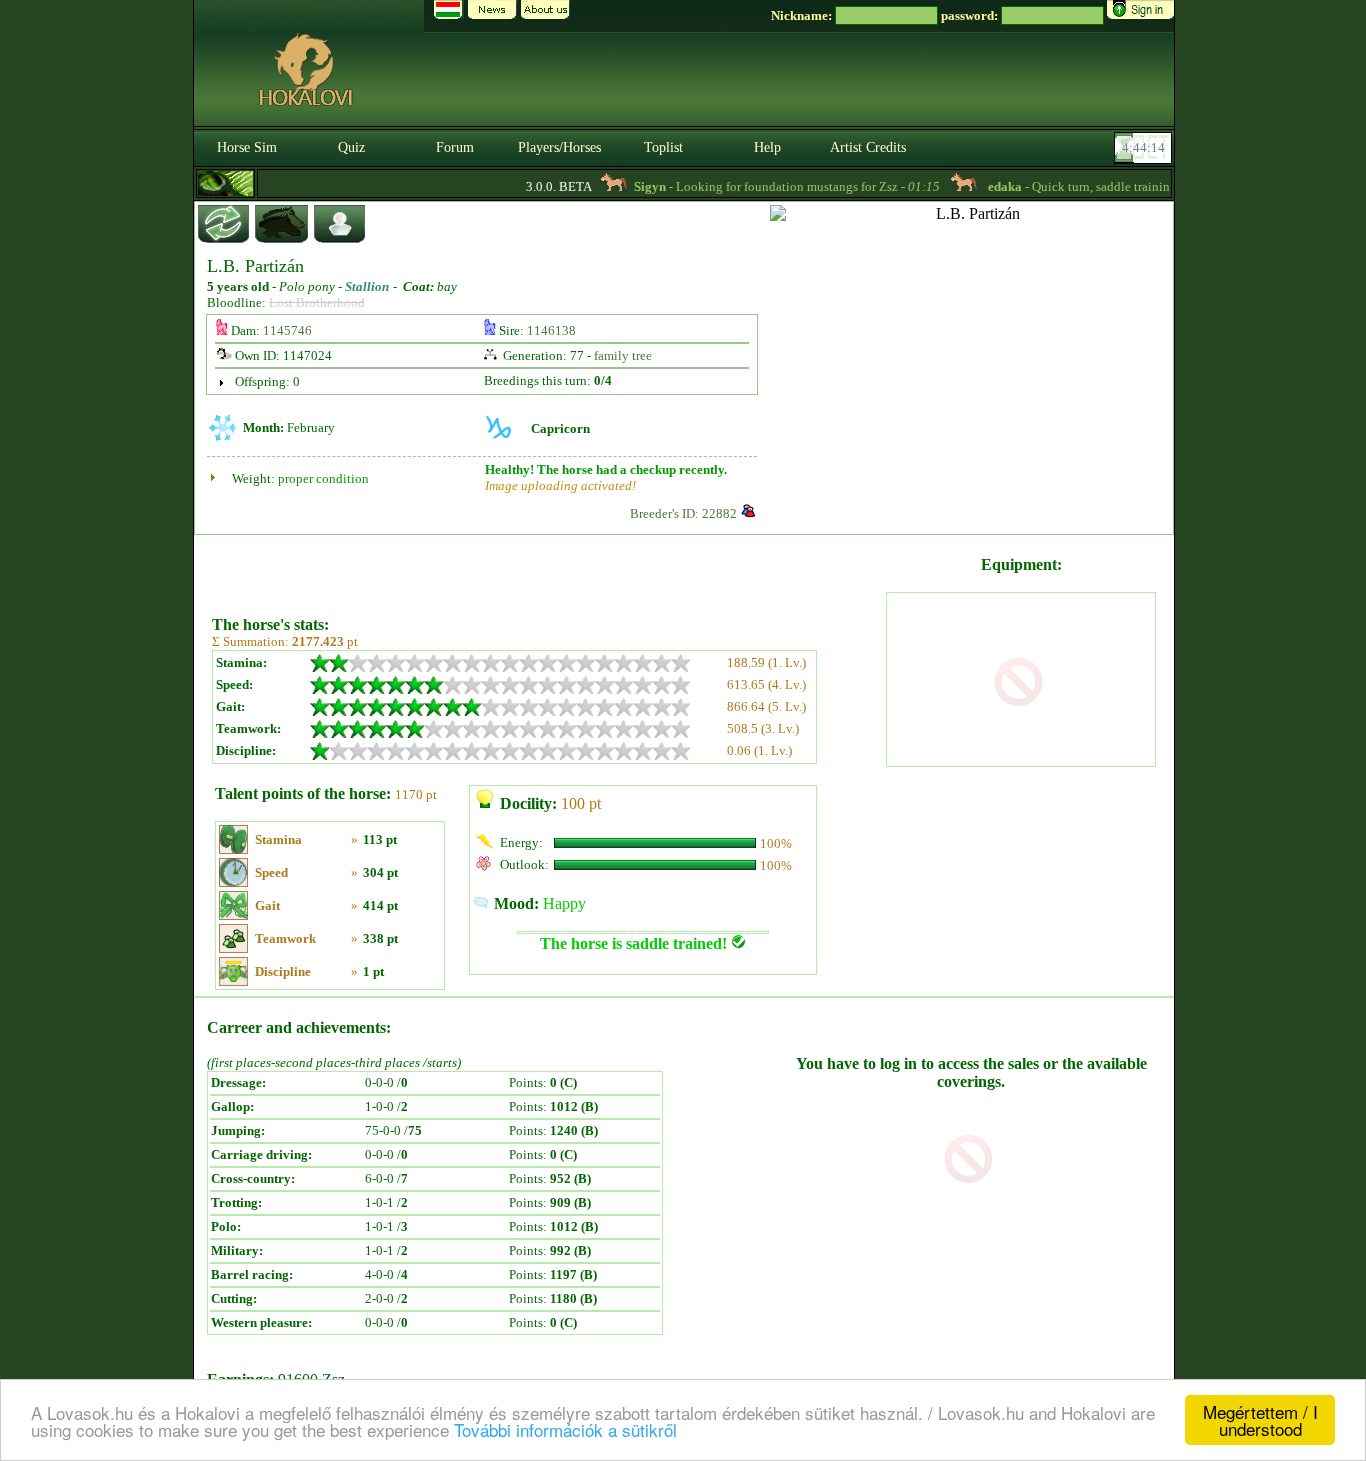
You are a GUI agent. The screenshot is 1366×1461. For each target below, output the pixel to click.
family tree (623, 355)
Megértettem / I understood (1260, 1420)
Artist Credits (868, 147)
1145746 (287, 330)
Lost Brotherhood (317, 302)
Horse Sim (247, 147)
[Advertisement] (547, 568)
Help (767, 147)
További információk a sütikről (565, 1429)
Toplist (663, 147)
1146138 (551, 330)
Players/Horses (559, 147)
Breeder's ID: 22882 (683, 513)
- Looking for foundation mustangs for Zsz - (770, 186)
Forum (455, 147)
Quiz (351, 147)
